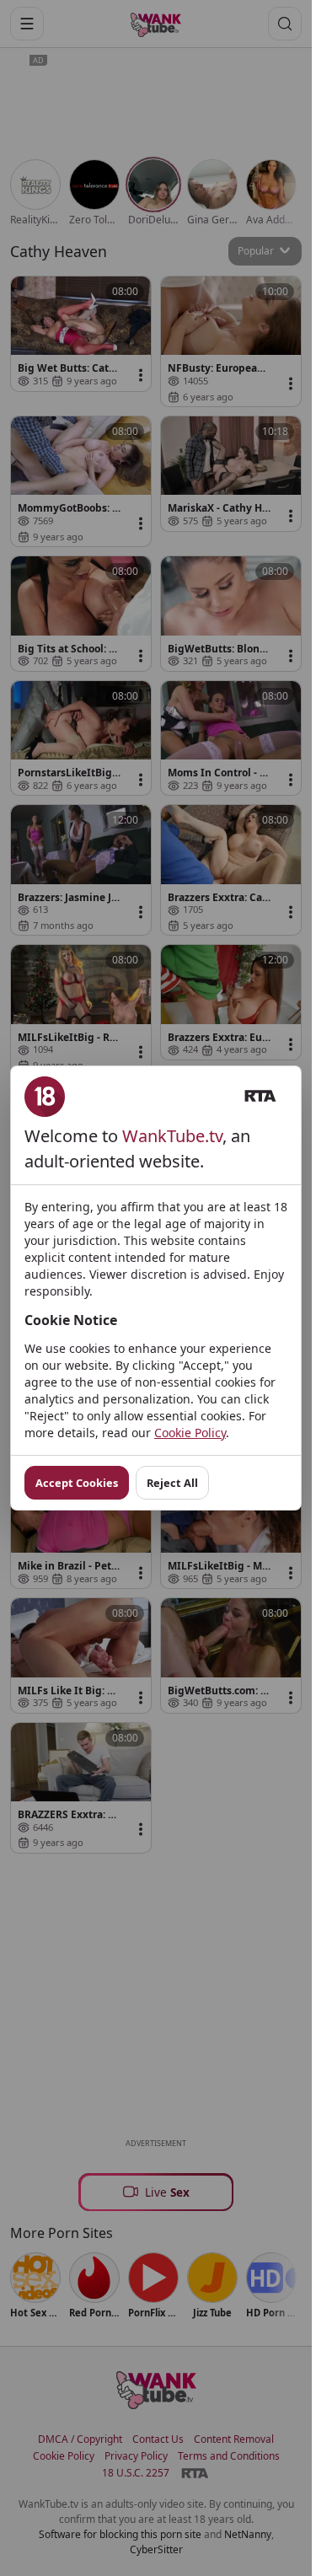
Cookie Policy (190, 1433)
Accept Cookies (77, 1483)
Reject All (172, 1483)
